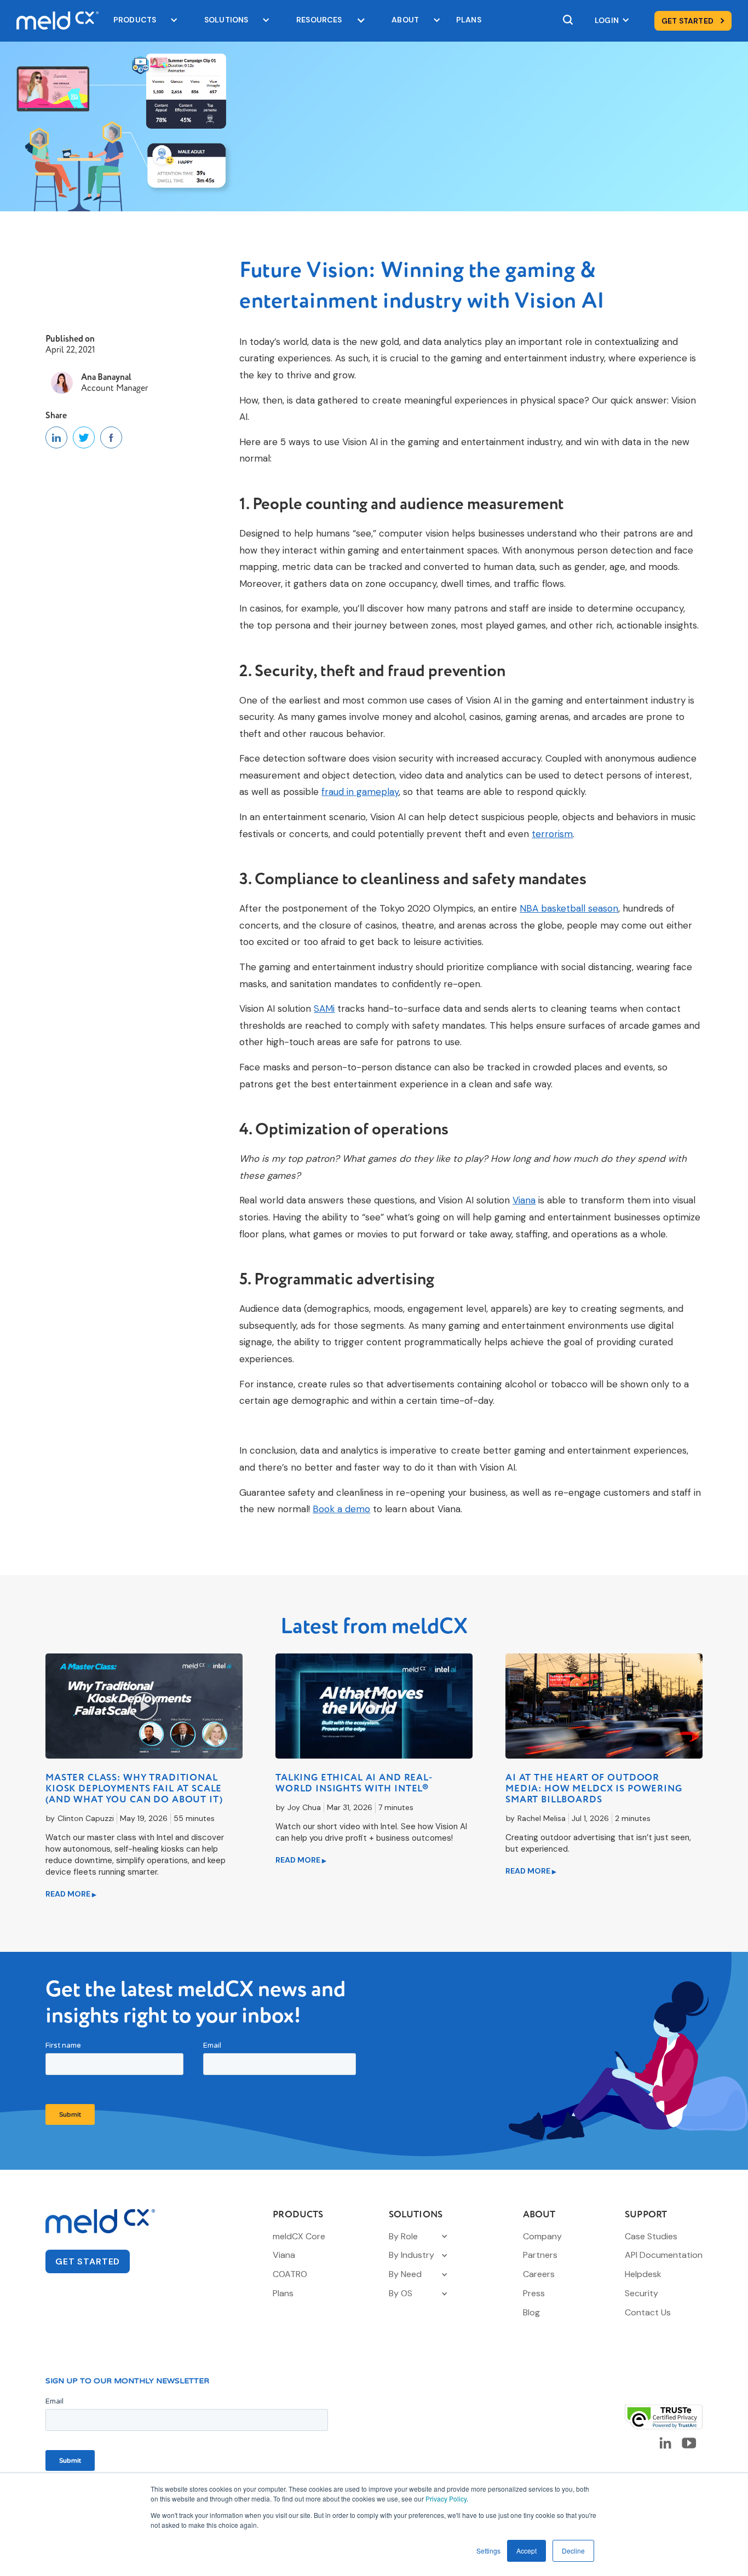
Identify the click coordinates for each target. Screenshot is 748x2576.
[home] (54, 21)
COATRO (290, 2274)
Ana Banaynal (106, 377)
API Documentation (664, 2255)
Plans (283, 2293)
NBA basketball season (569, 908)
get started (88, 2261)
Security (641, 2293)
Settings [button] (488, 2551)
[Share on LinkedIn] (56, 437)
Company (542, 2236)
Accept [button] (527, 2551)
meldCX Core (299, 2236)
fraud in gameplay (360, 792)
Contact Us (648, 2312)
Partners (540, 2255)
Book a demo (341, 1509)
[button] (140, 21)
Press (534, 2293)
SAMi (324, 1008)
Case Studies (651, 2236)
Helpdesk (643, 2274)
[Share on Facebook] (111, 437)
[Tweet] (84, 437)
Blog (531, 2312)
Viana (524, 1200)
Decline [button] (573, 2551)
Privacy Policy (446, 2499)
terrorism (552, 834)
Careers (539, 2274)
